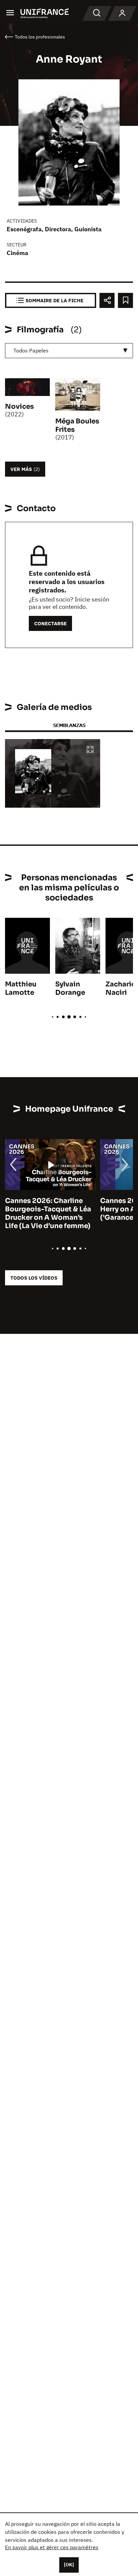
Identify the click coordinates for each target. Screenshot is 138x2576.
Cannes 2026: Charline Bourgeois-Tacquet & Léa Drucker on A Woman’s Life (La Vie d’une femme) (48, 1213)
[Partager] (107, 300)
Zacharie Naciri (120, 988)
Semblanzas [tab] (69, 725)
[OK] (69, 2565)
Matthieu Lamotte (21, 988)
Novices (19, 407)
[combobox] (69, 351)
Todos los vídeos (34, 1278)
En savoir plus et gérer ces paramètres (52, 2547)
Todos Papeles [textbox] (31, 350)
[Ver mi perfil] (122, 13)
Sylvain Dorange (70, 988)
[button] (90, 750)
